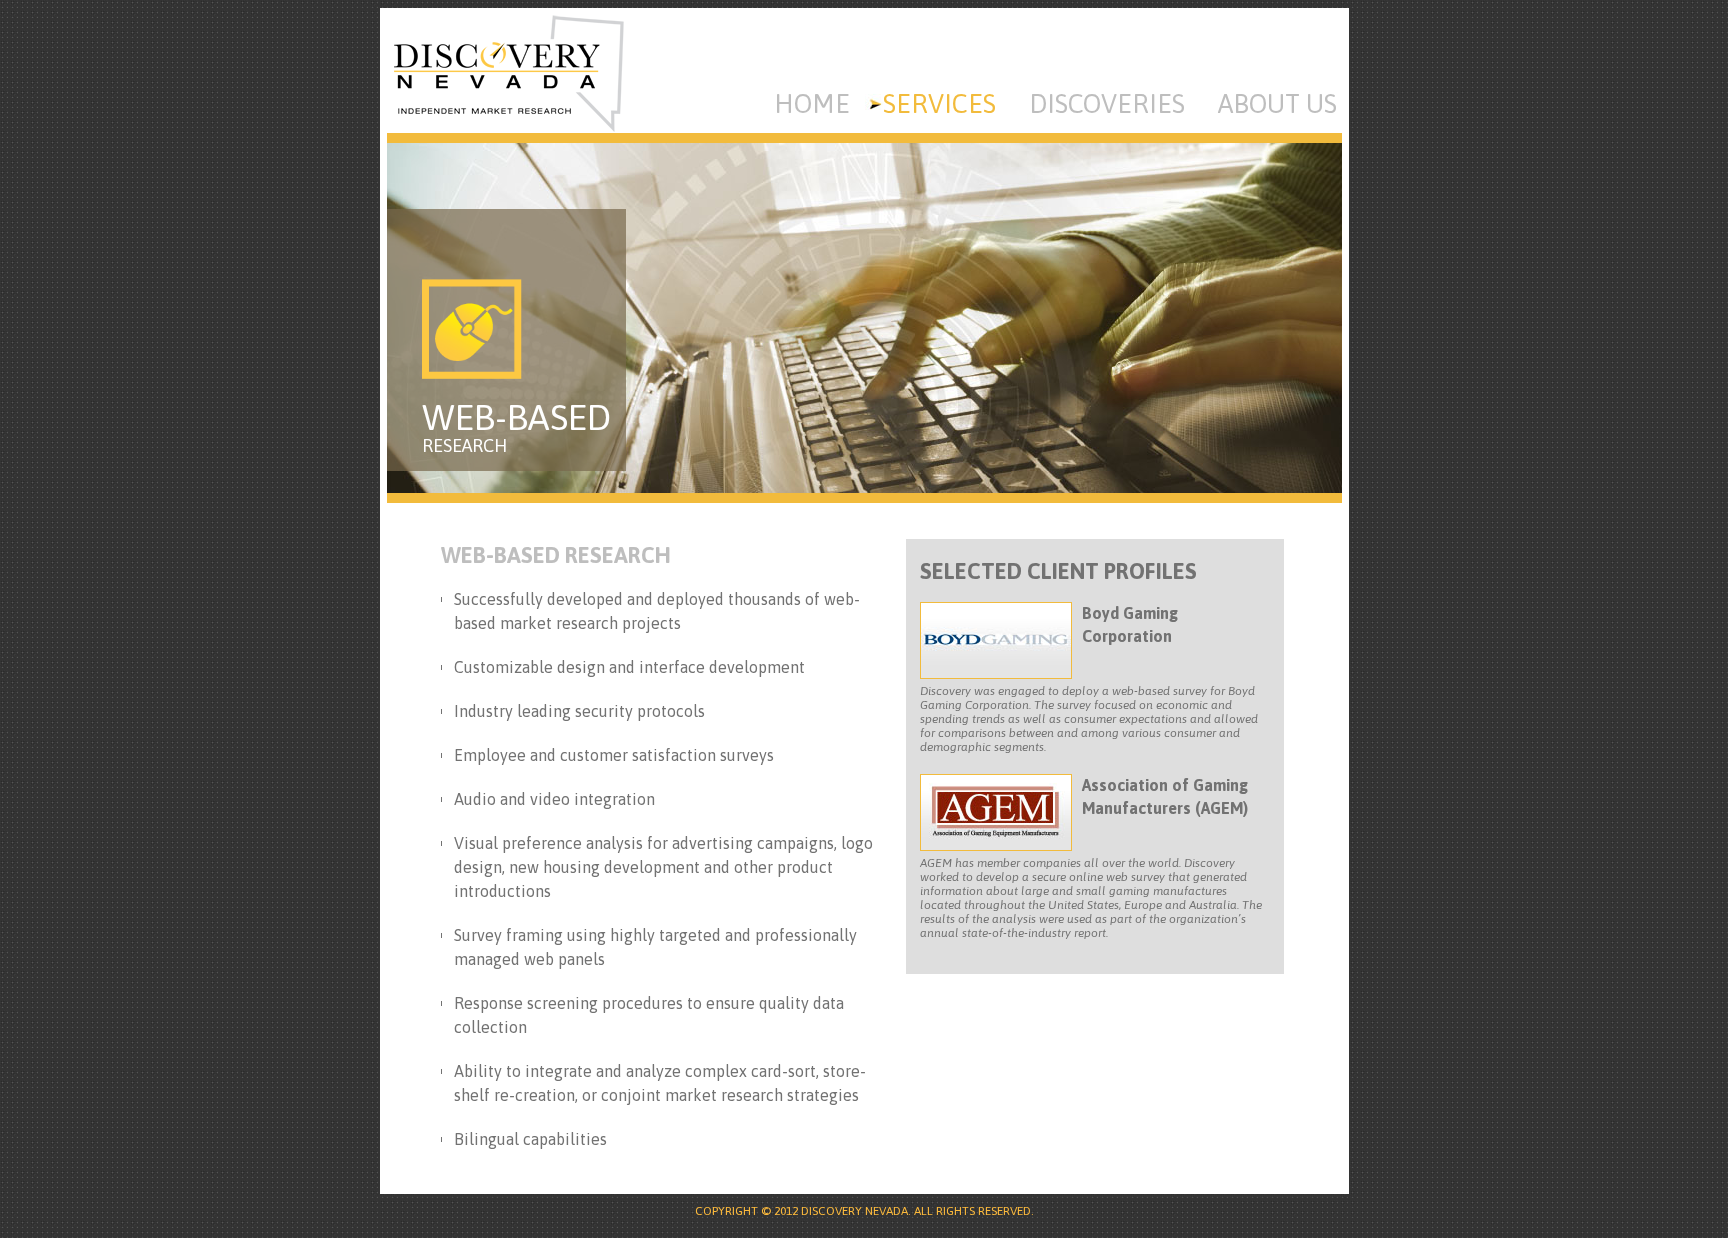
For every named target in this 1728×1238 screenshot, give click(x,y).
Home (812, 104)
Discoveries (1107, 104)
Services (939, 104)
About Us (1277, 104)
